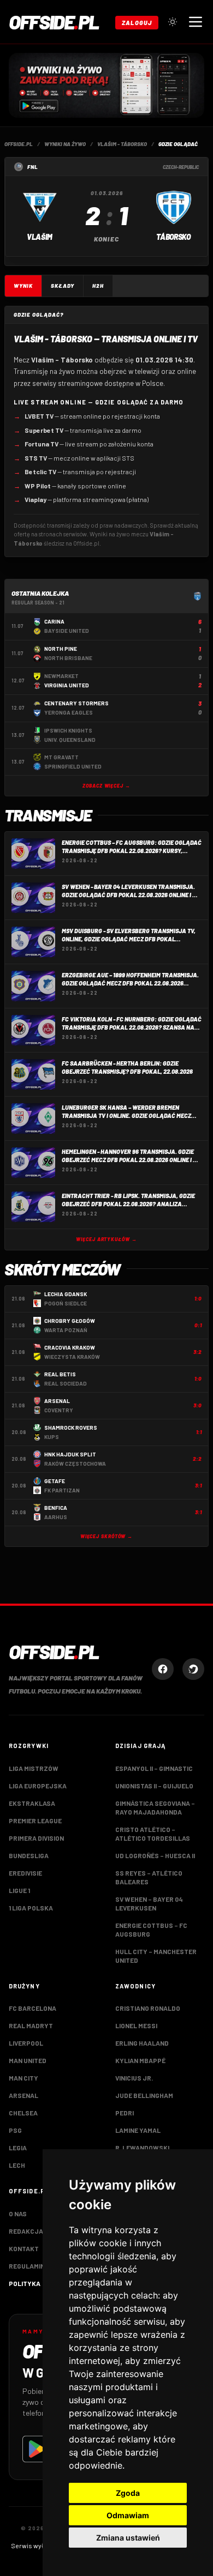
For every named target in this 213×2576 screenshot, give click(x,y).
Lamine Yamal (138, 2130)
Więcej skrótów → (106, 1536)
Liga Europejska (38, 1786)
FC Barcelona (32, 2008)
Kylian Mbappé (140, 2060)
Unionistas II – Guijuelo (154, 1786)
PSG (15, 2130)
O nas (18, 2214)
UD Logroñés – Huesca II (155, 1855)
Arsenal (23, 2095)
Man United (28, 2060)
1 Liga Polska (31, 1908)
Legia (18, 2148)
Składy (63, 286)
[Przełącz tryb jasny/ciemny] (173, 22)
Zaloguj (137, 23)
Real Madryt (31, 2025)
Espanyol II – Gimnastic (154, 1768)
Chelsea (23, 2113)
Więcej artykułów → (106, 1239)
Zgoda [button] (128, 2493)
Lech (17, 2165)
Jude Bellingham (144, 2095)
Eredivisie (25, 1873)
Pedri (125, 2113)
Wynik (23, 286)
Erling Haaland (142, 2043)
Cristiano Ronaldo (148, 2008)
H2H (98, 286)
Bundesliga (29, 1855)
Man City (23, 2078)
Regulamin (27, 2266)
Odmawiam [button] (128, 2515)
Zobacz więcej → (106, 786)
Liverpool (26, 2043)
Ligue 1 (19, 1890)
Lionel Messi (136, 2025)
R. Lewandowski (142, 2148)
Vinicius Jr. (134, 2078)
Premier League (35, 1821)
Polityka (25, 2283)
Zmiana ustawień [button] (128, 2538)
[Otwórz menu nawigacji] (196, 22)
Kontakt (24, 2248)
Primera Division (36, 1838)
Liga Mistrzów (34, 1768)
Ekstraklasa (32, 1803)
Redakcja (26, 2231)
